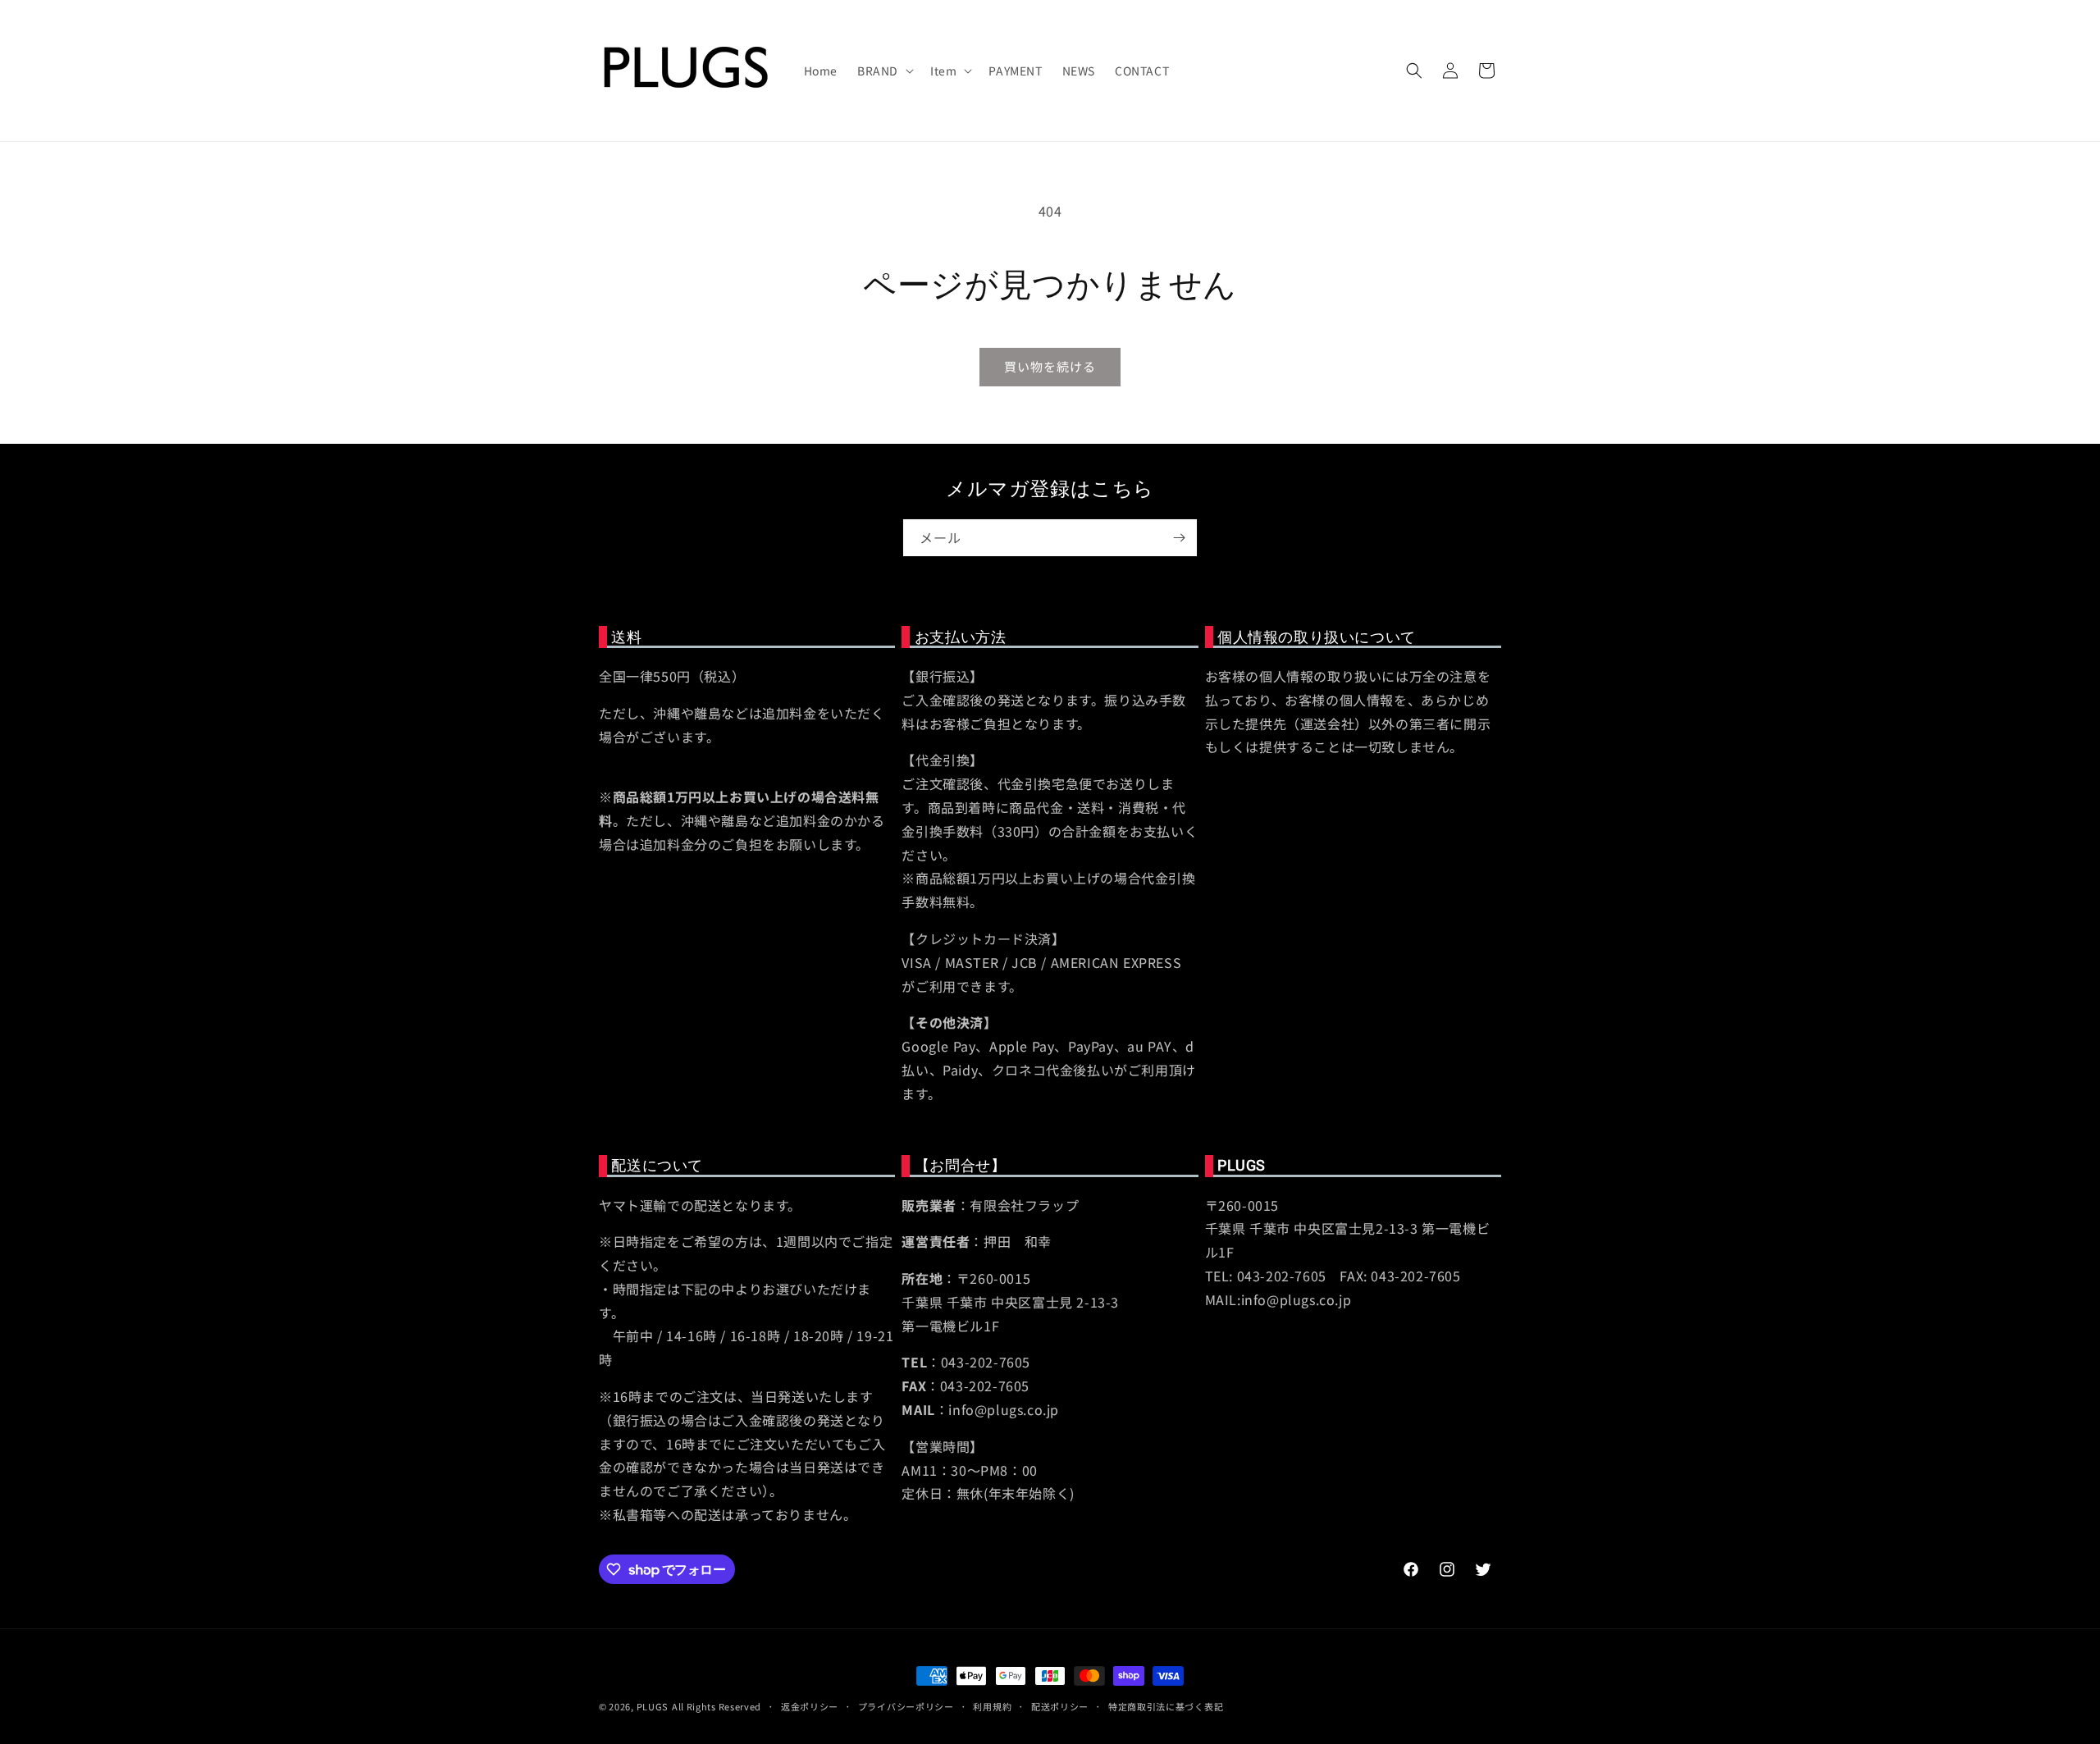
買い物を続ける (1050, 366)
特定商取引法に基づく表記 (1166, 1706)
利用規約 (992, 1706)
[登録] (1179, 538)
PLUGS (653, 1706)
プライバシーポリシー (906, 1706)
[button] (884, 71)
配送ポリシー (1060, 1706)
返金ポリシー (810, 1706)
